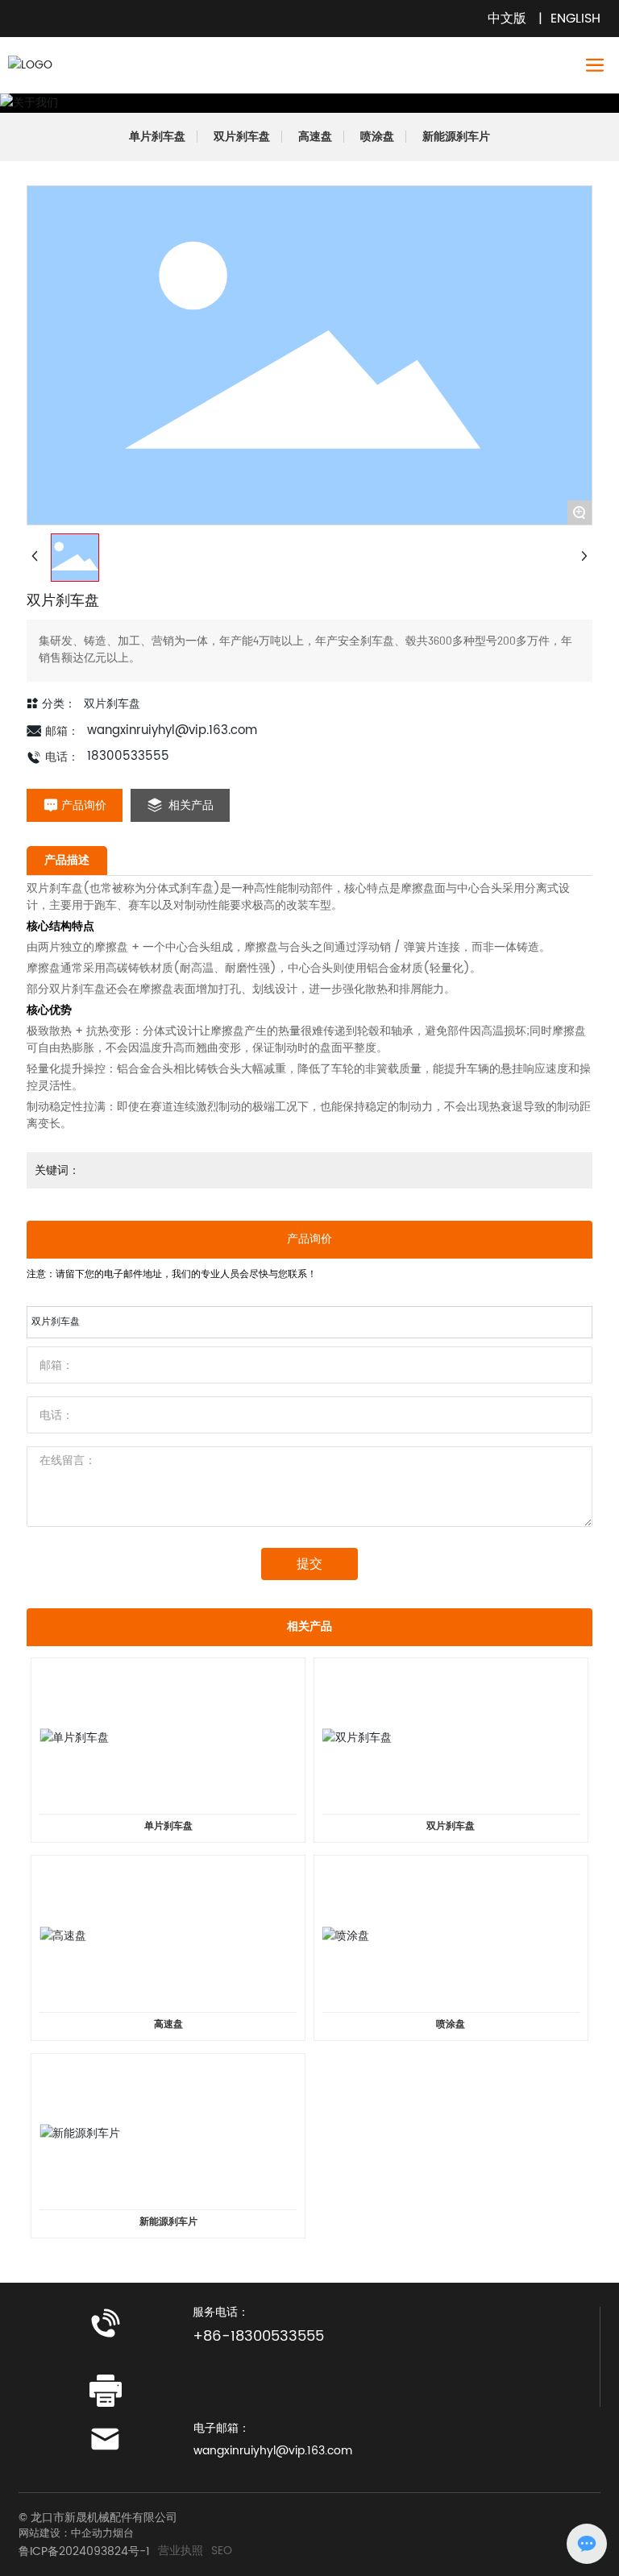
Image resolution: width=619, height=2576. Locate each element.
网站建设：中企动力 (66, 2534)
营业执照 (181, 2551)
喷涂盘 (377, 137)
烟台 (123, 2534)
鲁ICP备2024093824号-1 (84, 2551)
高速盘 (315, 137)
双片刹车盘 (242, 137)
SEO (222, 2551)
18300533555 (128, 756)
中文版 (507, 19)
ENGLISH (575, 19)
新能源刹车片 (456, 137)
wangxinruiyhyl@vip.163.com (172, 730)
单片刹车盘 (157, 137)
